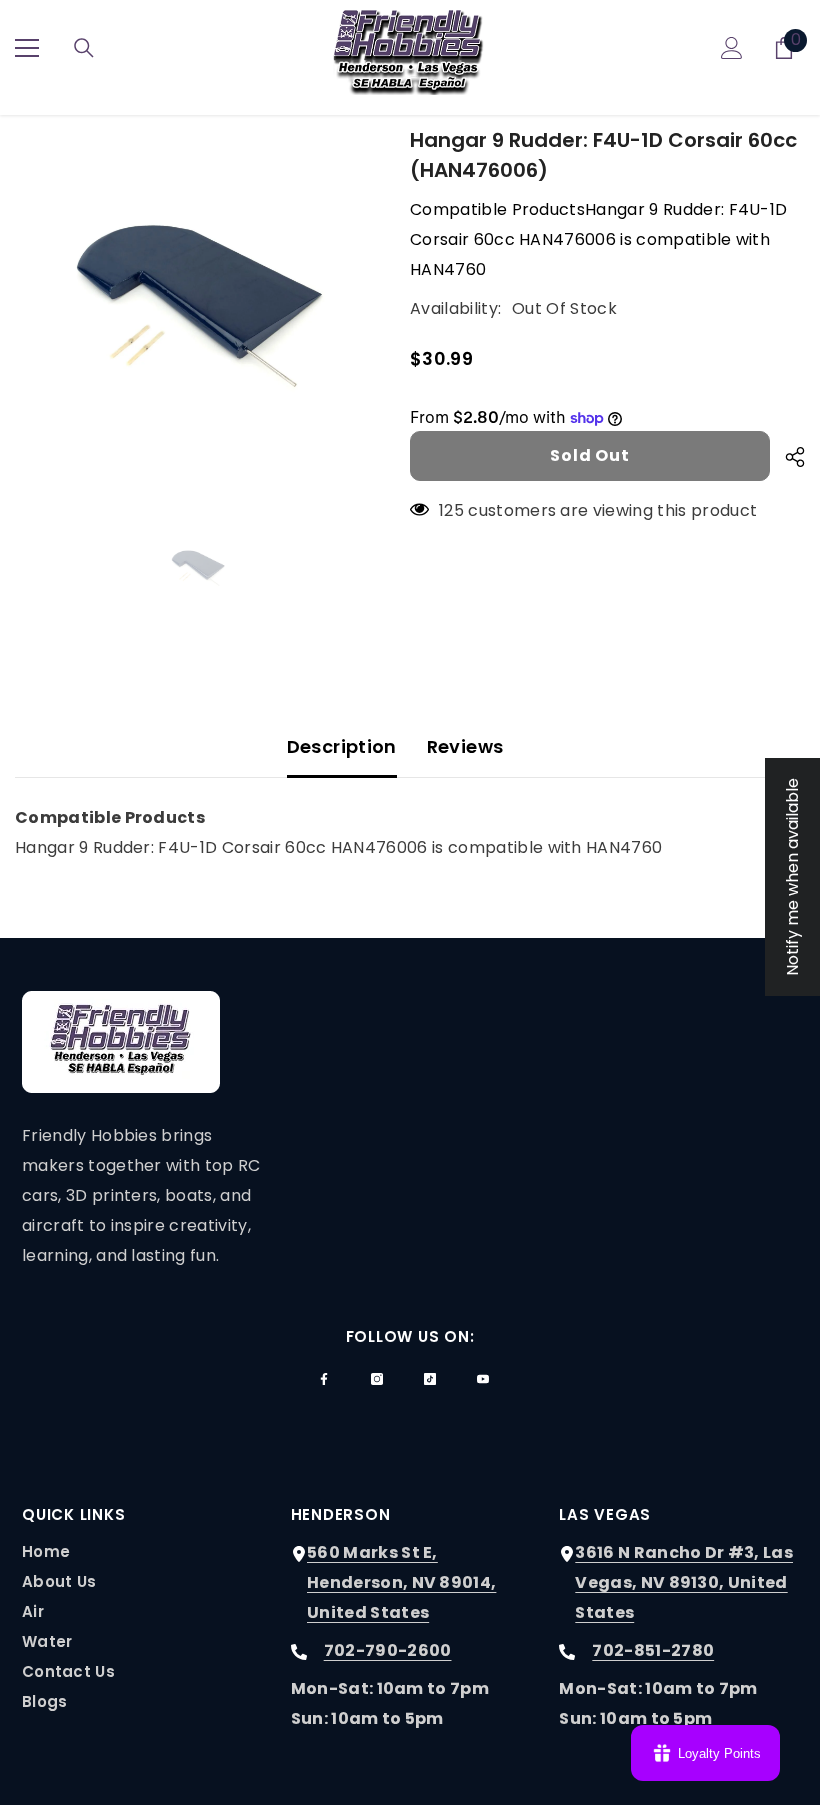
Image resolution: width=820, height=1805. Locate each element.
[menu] (27, 48)
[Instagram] (377, 1379)
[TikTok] (430, 1379)
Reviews (465, 746)
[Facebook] (324, 1379)
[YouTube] (483, 1379)
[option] (197, 307)
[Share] (787, 457)
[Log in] (732, 48)
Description (342, 746)
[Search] (84, 48)
